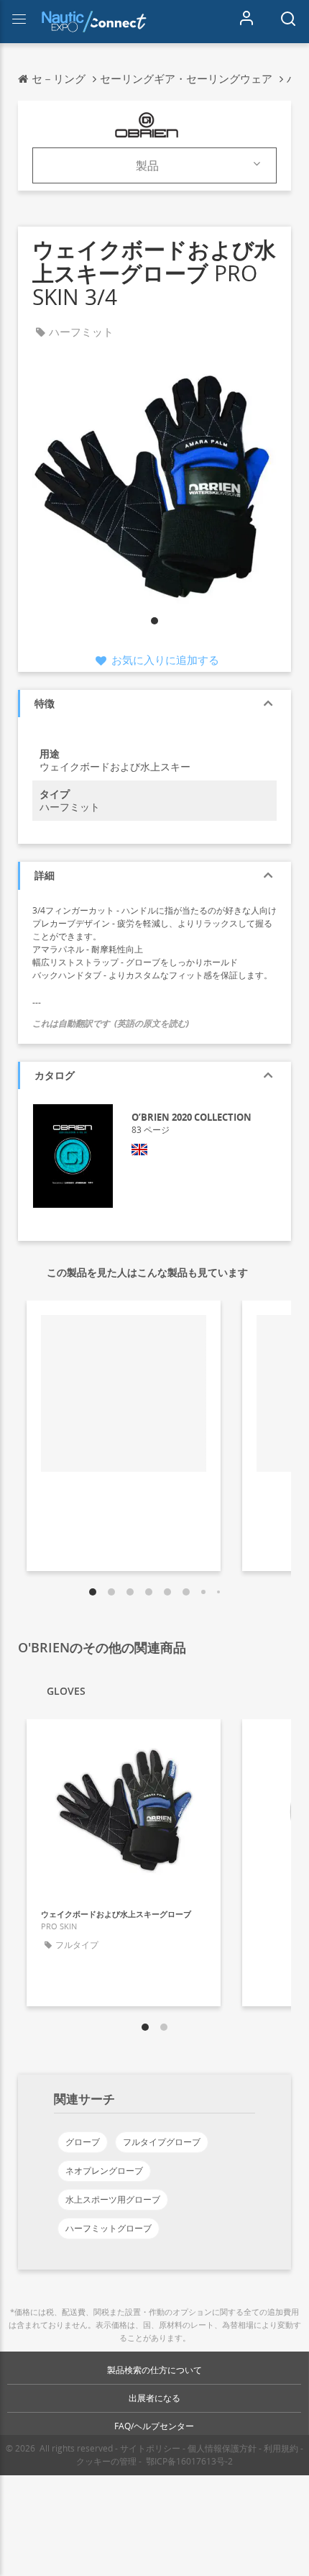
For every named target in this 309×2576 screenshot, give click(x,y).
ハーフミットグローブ (109, 2228)
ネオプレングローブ (104, 2171)
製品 (147, 165)
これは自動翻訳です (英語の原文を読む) (111, 1023)
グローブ (83, 2142)
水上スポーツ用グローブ (113, 2199)
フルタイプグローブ (162, 2142)
